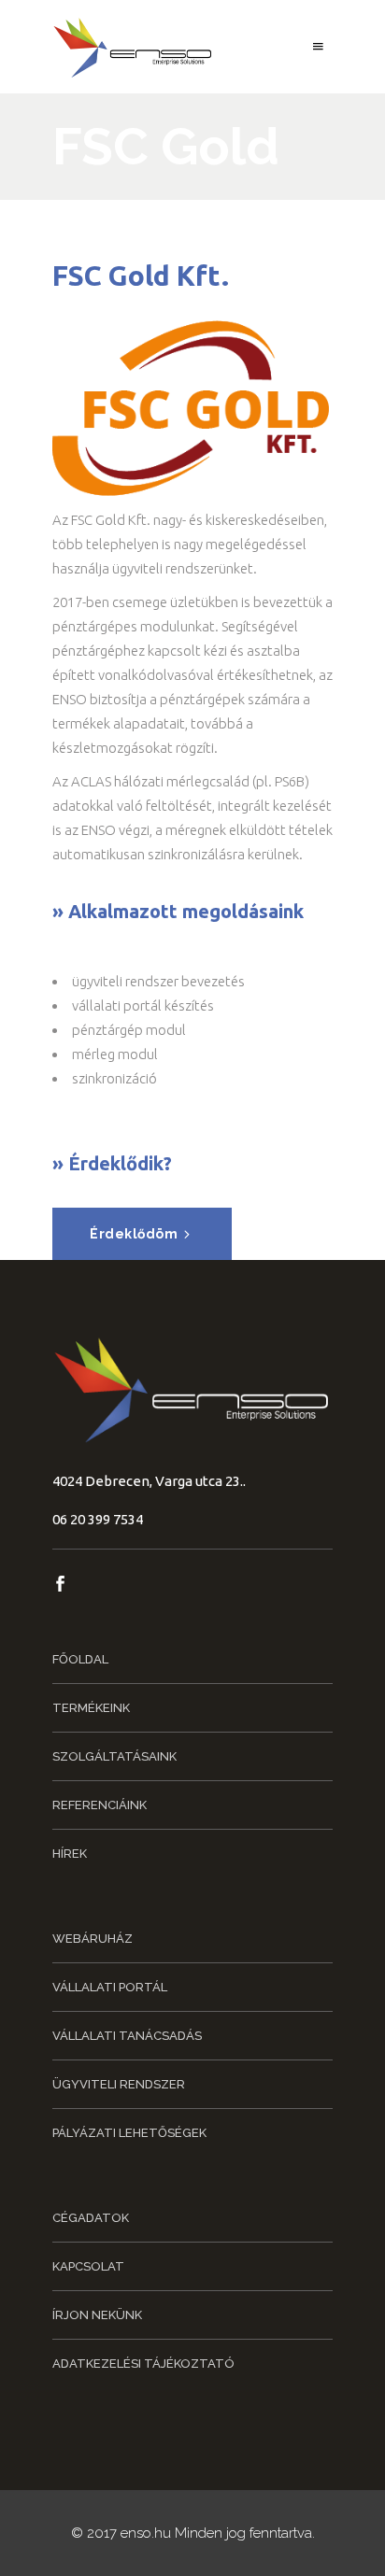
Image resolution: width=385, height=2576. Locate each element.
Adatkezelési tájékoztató (143, 2364)
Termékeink (91, 1708)
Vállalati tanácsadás (127, 2036)
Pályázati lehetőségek (129, 2133)
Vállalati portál (110, 1987)
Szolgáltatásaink (114, 1756)
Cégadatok (91, 2218)
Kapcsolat (88, 2266)
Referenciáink (100, 1805)
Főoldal (80, 1659)
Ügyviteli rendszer (119, 2084)
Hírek (70, 1854)
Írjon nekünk (97, 2315)
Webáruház (93, 1939)
